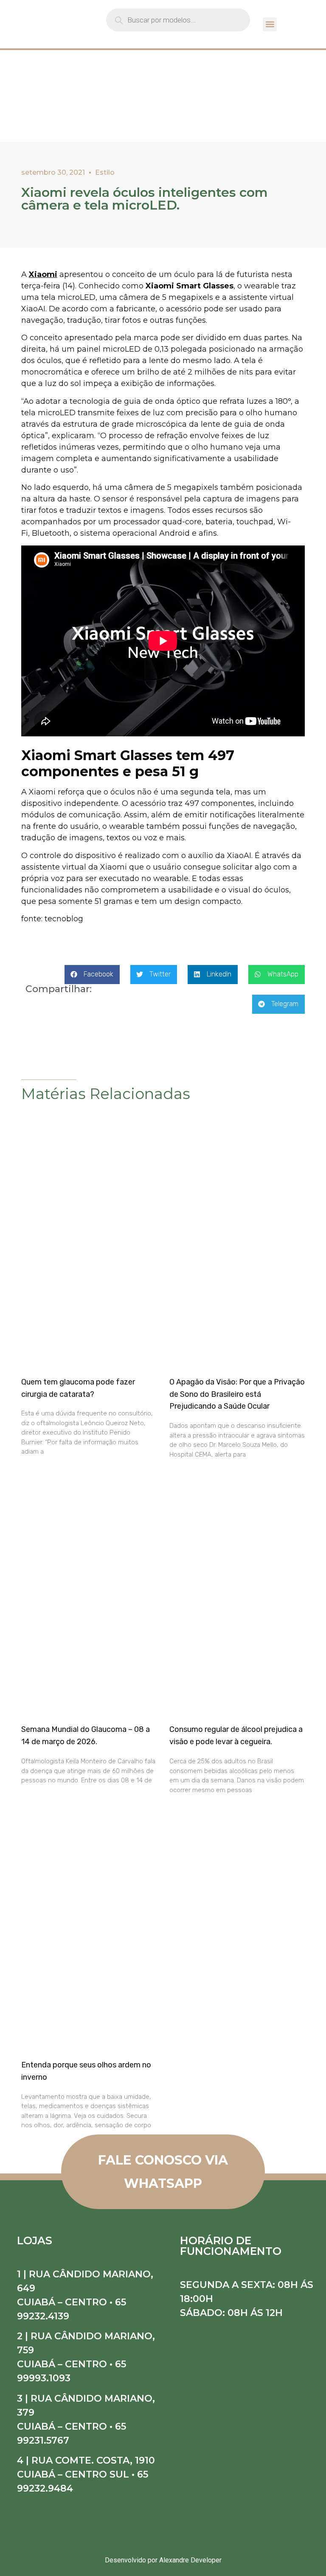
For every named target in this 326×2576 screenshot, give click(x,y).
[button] (270, 24)
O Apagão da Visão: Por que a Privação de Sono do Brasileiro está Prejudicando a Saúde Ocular (237, 1394)
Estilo (105, 172)
